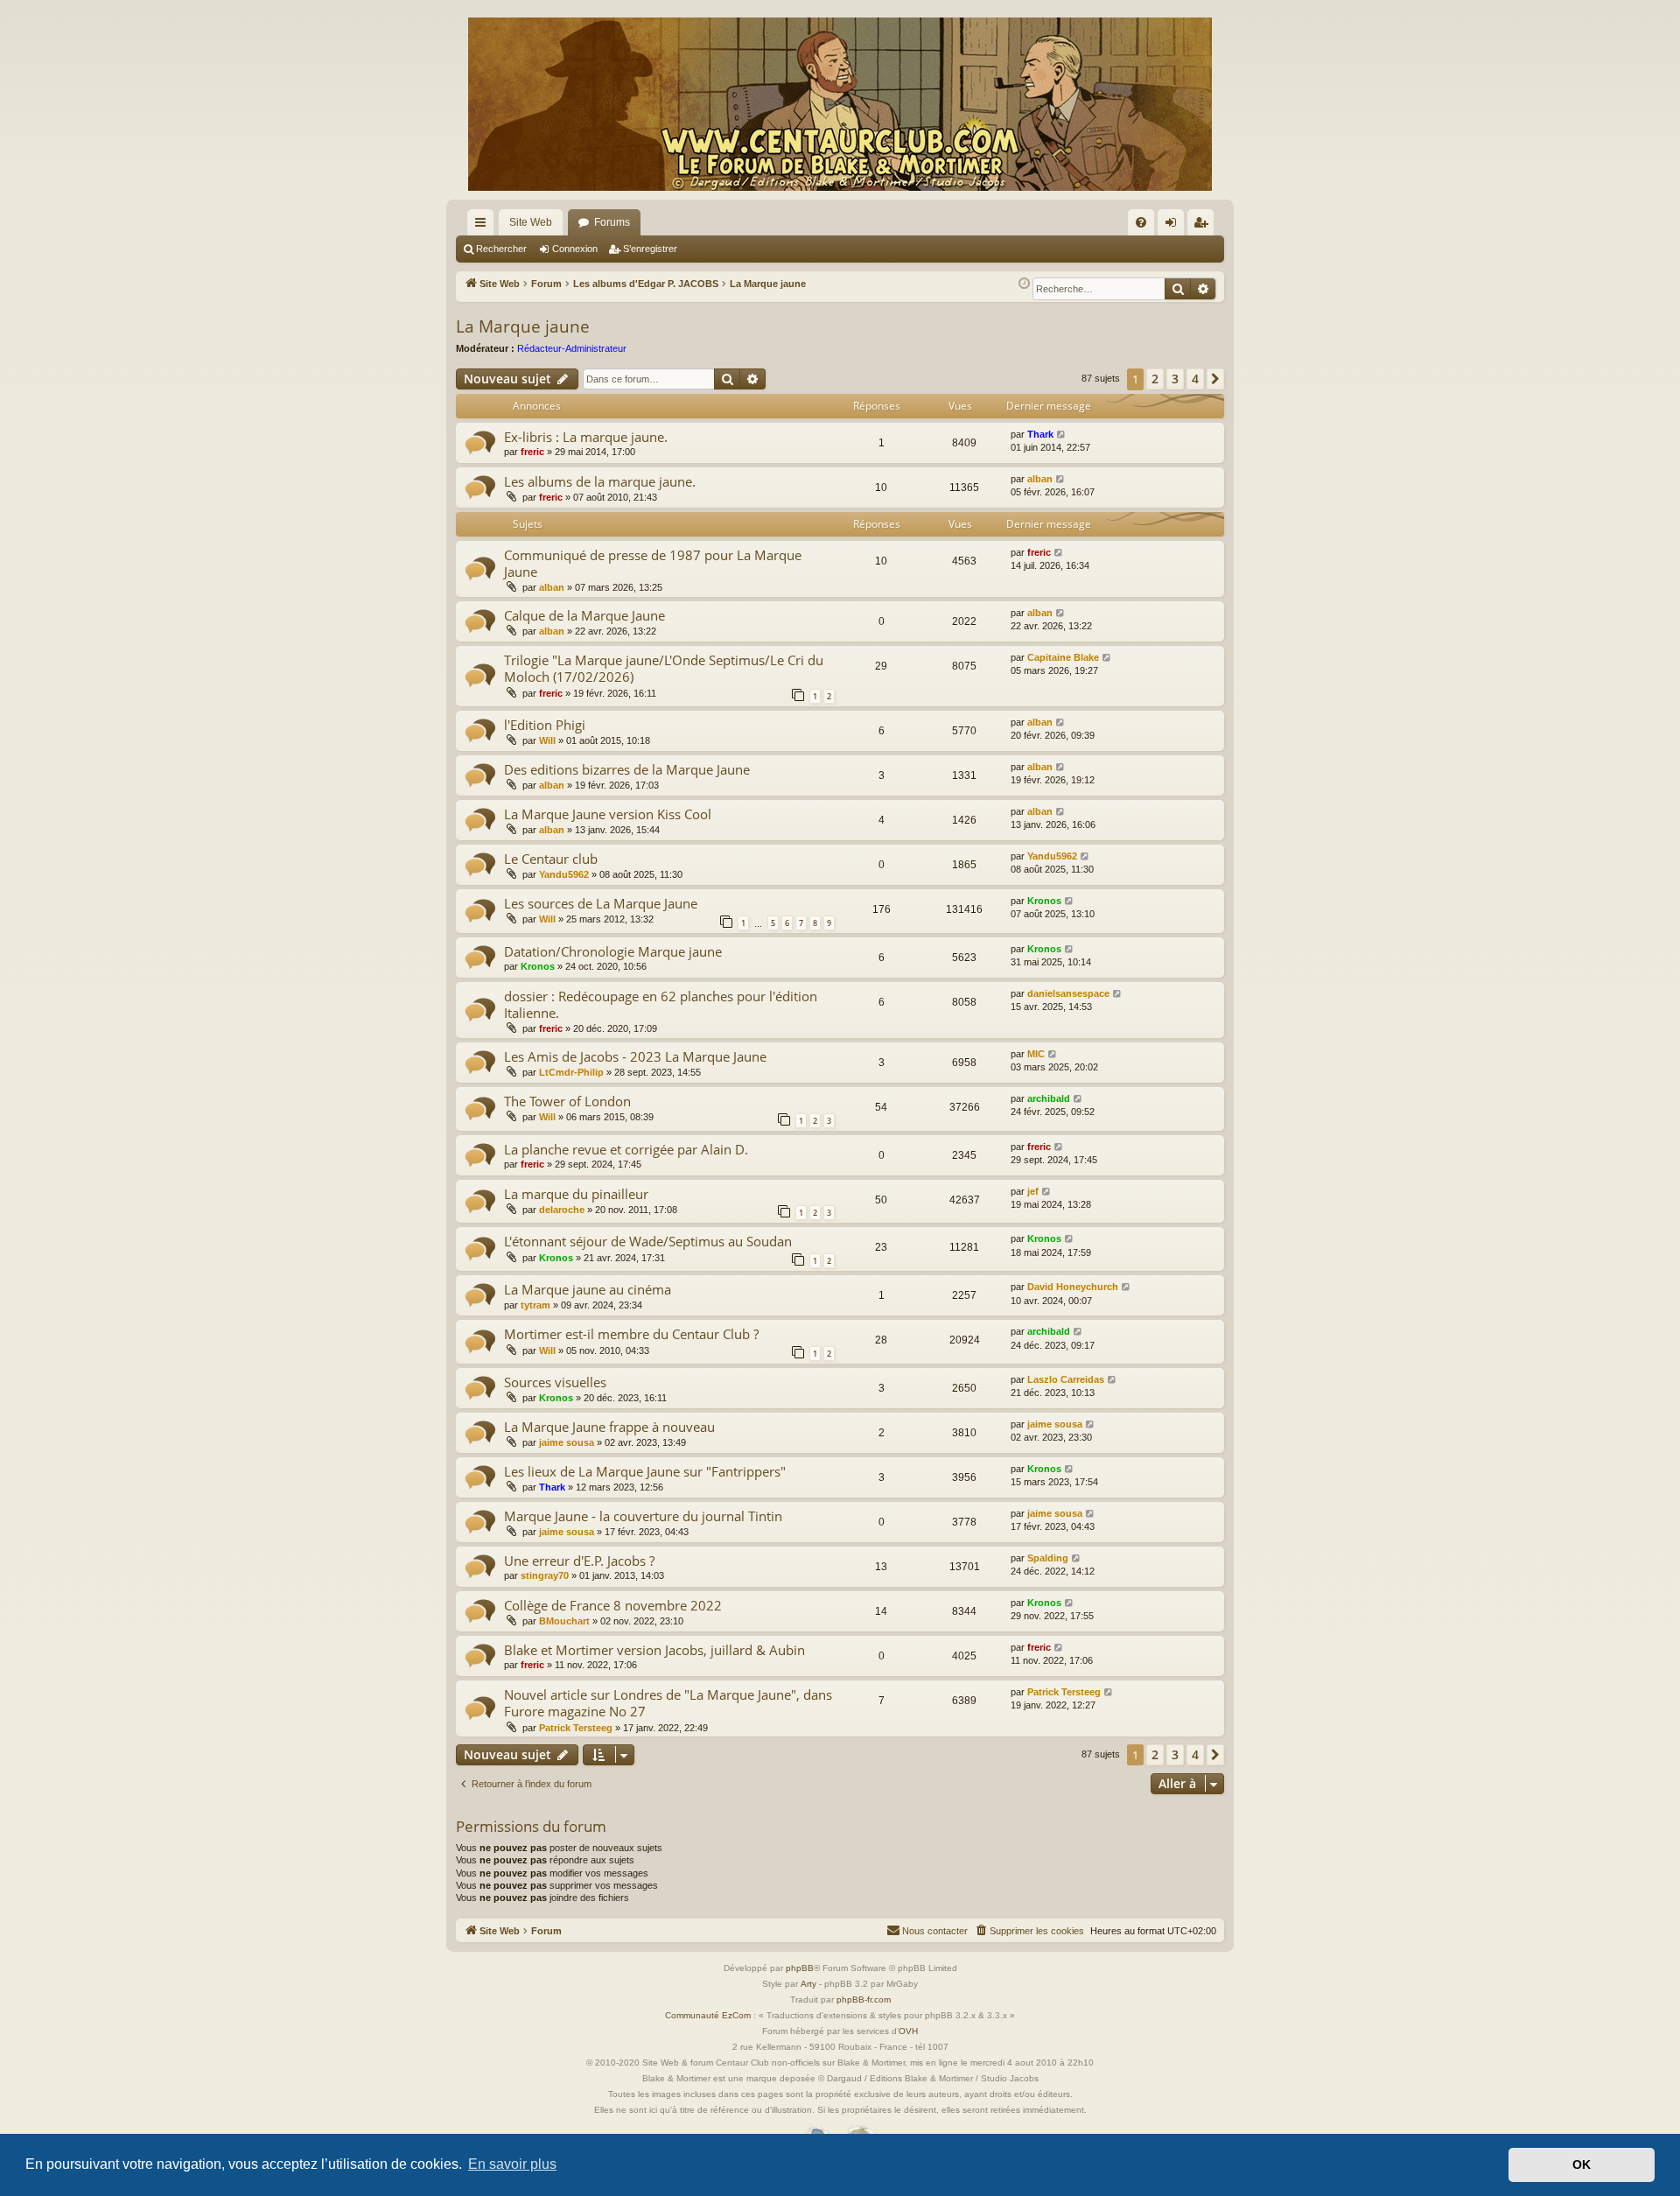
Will (547, 740)
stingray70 (545, 1575)
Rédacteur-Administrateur (572, 348)
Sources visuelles (555, 1382)
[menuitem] (1141, 222)
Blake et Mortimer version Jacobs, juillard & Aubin (654, 1650)
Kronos (1044, 901)
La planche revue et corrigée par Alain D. (626, 1149)
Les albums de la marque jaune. (600, 481)
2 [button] (1155, 379)
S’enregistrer (650, 249)
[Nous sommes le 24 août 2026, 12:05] (1024, 284)
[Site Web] (840, 104)
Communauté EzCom (708, 2015)
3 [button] (1175, 379)
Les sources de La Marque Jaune (601, 903)
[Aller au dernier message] (1062, 435)
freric (532, 452)
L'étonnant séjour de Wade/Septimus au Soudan (648, 1241)
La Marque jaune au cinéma (588, 1289)
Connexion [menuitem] (1174, 226)
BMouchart (564, 1621)
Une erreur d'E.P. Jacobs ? (579, 1561)
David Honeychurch (1073, 1287)
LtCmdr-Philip (571, 1072)
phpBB (800, 1968)
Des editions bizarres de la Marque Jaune (627, 769)
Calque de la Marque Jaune (584, 615)
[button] (1215, 379)
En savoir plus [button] (512, 2164)
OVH (908, 2031)
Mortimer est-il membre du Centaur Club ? (631, 1334)
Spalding (1048, 1558)
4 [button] (1195, 379)
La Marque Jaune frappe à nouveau (609, 1427)
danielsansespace (1068, 993)
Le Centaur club (551, 859)
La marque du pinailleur (576, 1194)
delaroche (562, 1210)
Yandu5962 (564, 874)
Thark (1040, 434)
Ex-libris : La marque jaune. (586, 437)
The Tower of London (567, 1101)
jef (1033, 1191)
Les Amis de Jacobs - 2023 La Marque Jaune (635, 1056)
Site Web (531, 222)
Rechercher (501, 249)
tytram (535, 1305)
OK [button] (1582, 2164)
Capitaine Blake (1063, 657)
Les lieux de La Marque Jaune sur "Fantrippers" (645, 1471)
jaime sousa (567, 1442)
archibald (1049, 1098)
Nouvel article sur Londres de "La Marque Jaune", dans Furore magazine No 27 (668, 1703)
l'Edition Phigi (545, 725)
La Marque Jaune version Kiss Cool (608, 814)
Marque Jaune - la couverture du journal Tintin (643, 1516)
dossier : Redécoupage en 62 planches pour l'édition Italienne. (661, 1004)
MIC (1036, 1054)
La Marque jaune (523, 326)
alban (1040, 479)
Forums (612, 222)
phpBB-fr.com (864, 2000)
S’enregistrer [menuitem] (1204, 226)
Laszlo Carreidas (1066, 1379)
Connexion (575, 249)
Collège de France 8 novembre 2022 (613, 1605)
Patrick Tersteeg (576, 1728)
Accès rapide (484, 226)
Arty (808, 1984)
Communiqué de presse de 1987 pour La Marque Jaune (653, 563)
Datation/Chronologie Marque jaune (613, 951)
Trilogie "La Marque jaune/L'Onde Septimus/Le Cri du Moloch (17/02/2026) (664, 668)
